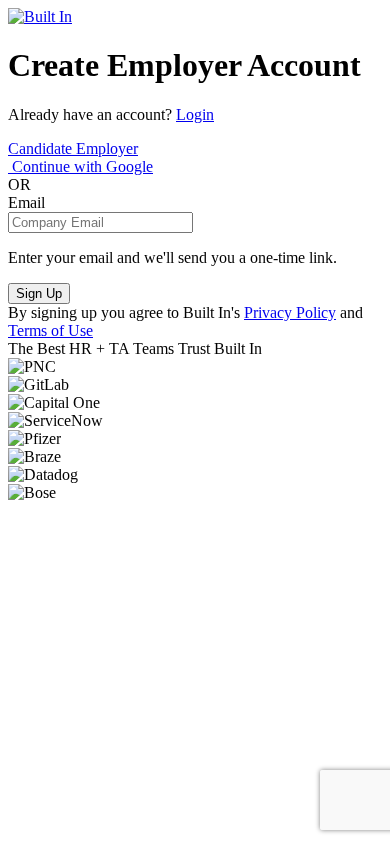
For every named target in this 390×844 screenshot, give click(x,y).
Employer (107, 148)
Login (195, 114)
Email (26, 202)
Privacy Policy (290, 312)
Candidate (42, 148)
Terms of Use (50, 330)
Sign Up (39, 293)
